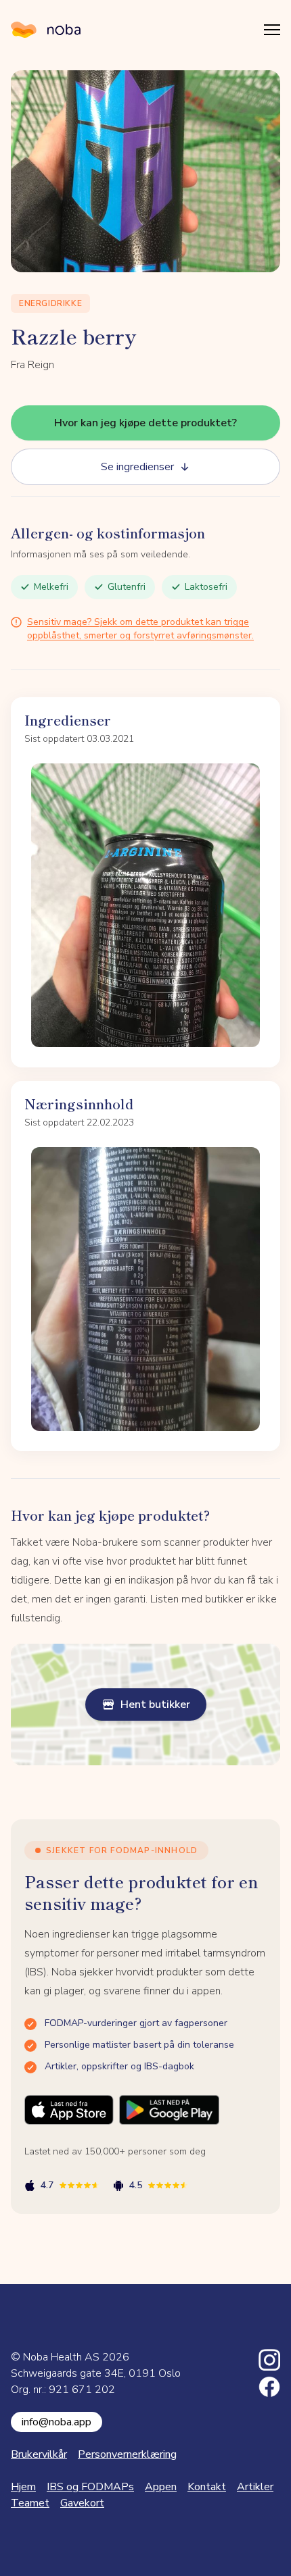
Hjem (23, 2487)
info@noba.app (57, 2422)
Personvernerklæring (127, 2454)
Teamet (30, 2503)
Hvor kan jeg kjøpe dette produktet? (145, 423)
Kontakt (207, 2487)
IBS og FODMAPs (90, 2487)
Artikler (255, 2487)
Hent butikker (155, 1704)
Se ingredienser (137, 467)
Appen (161, 2487)
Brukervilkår (39, 2454)
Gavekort (82, 2503)
